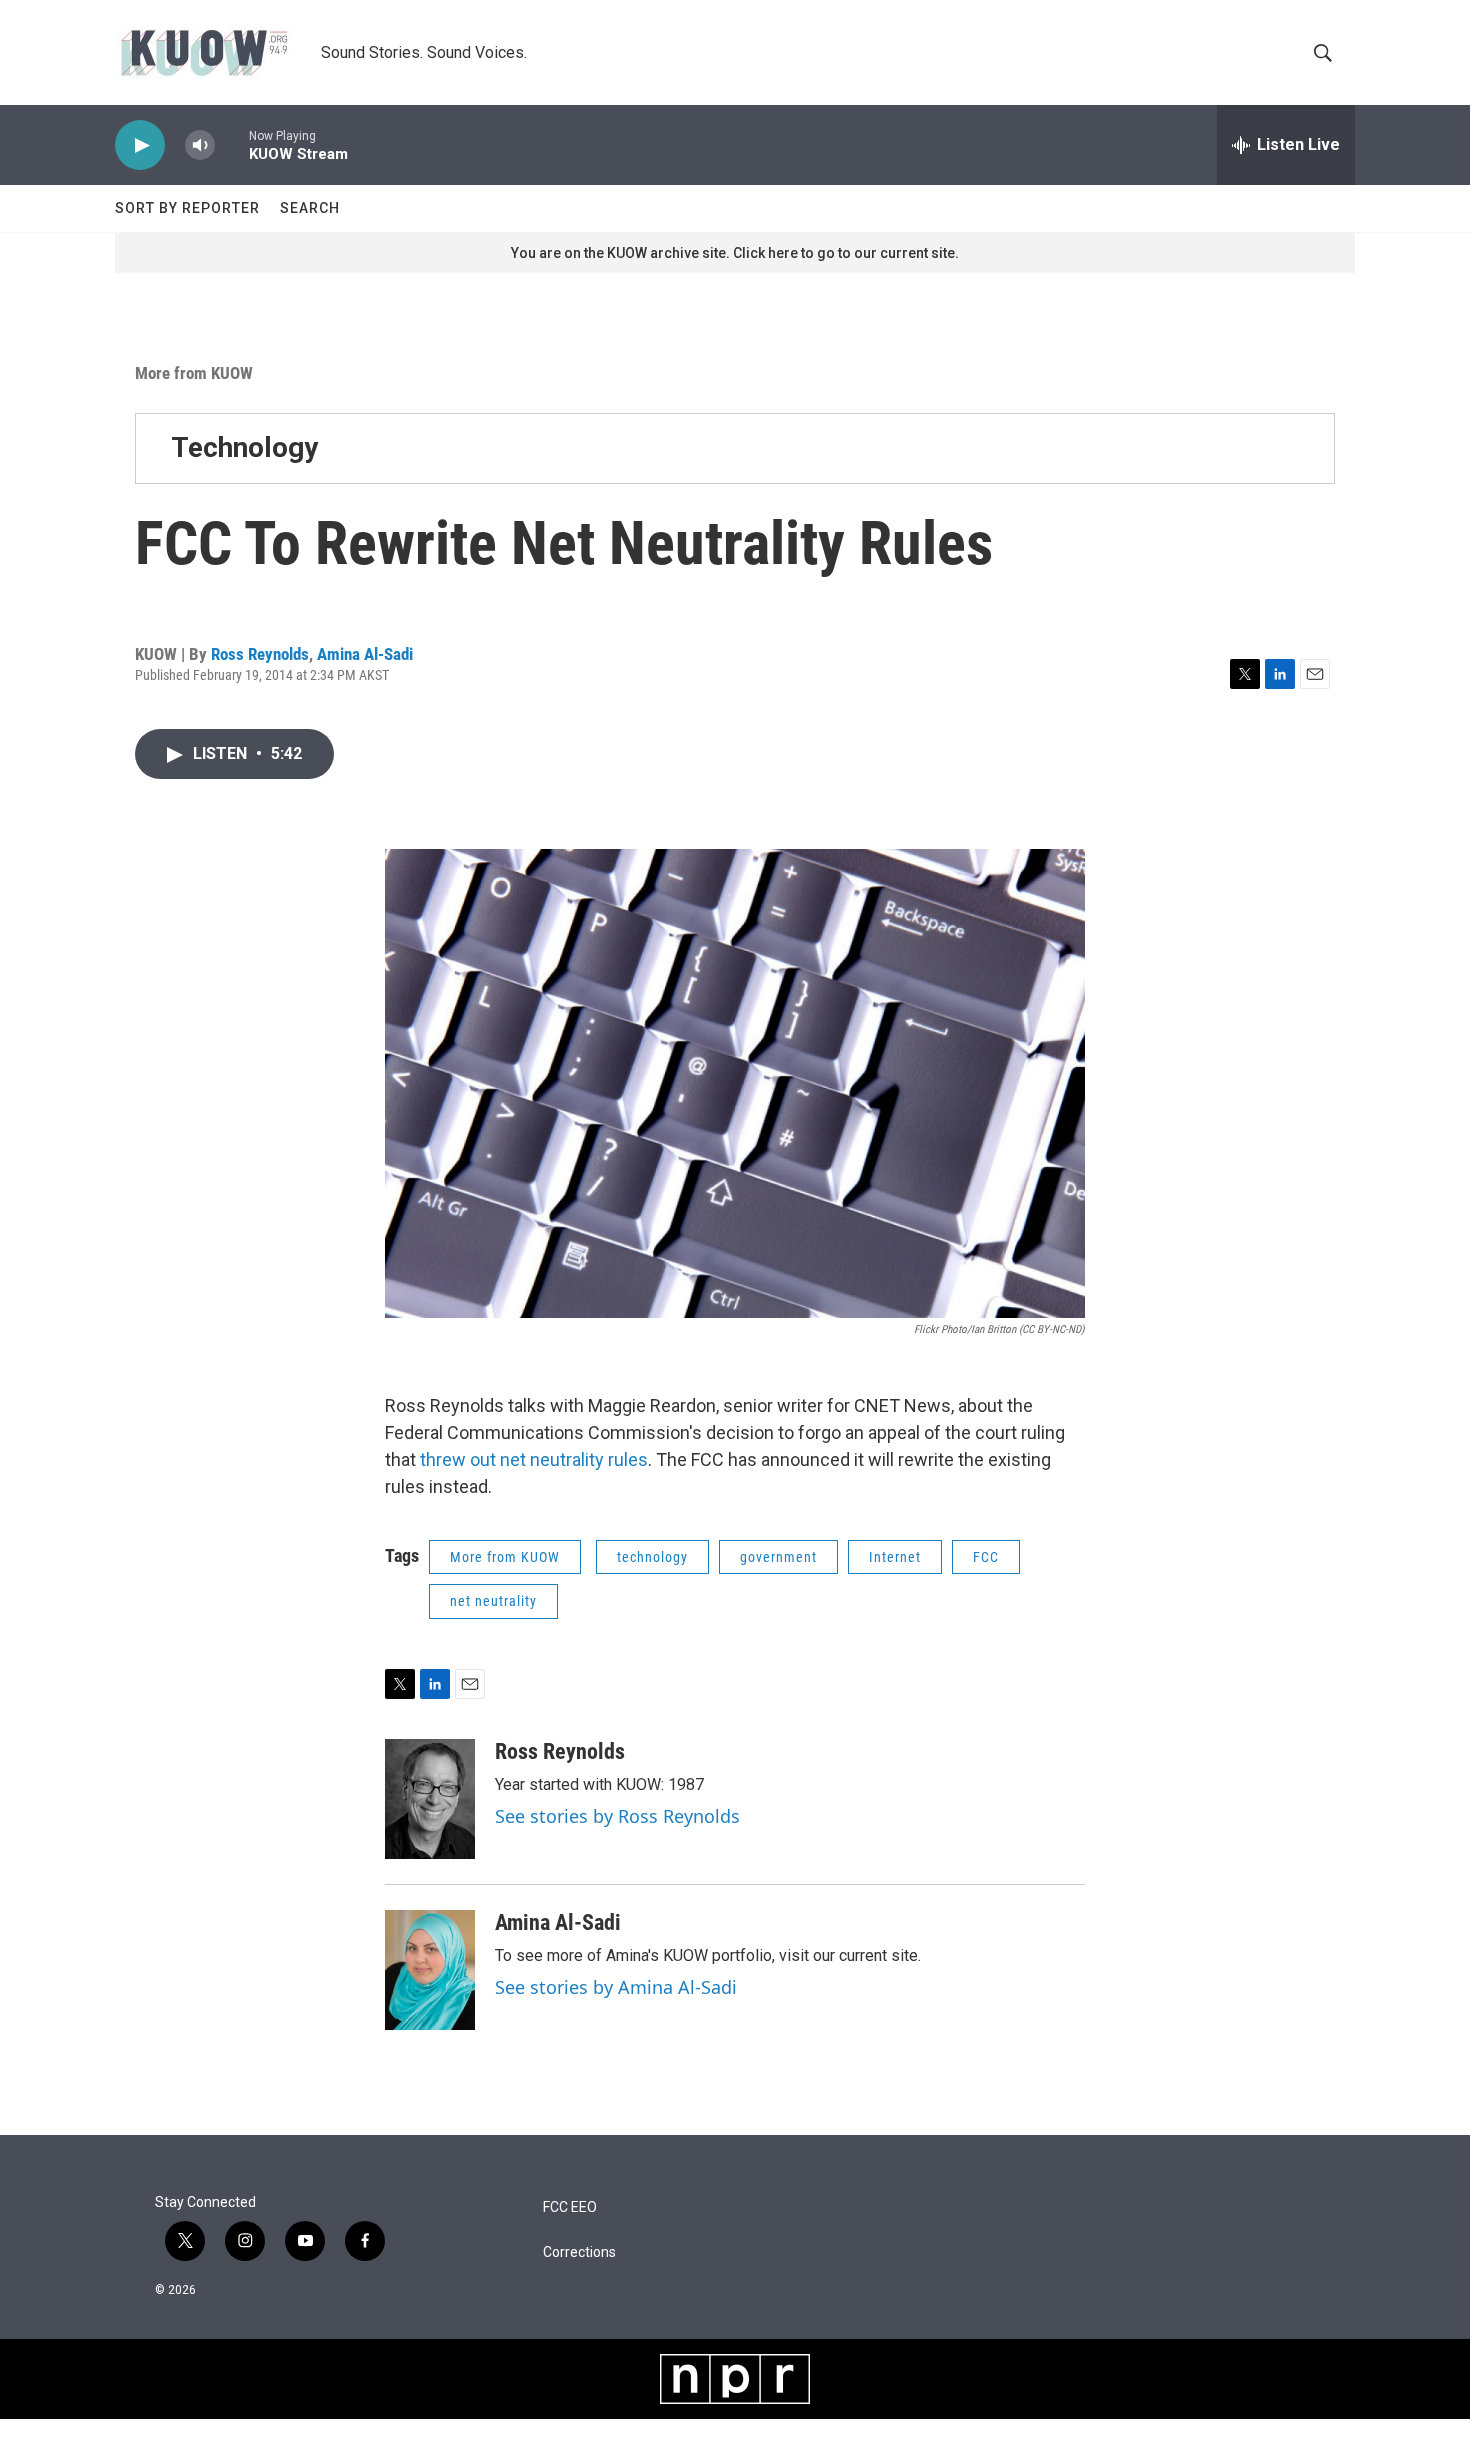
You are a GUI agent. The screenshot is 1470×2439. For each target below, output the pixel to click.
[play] (140, 145)
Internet (895, 1557)
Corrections (579, 2252)
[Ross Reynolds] (430, 1799)
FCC (986, 1557)
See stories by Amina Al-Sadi (616, 1987)
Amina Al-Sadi (365, 654)
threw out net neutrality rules (534, 1459)
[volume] (200, 145)
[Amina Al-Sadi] (430, 1970)
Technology (244, 447)
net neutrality (493, 1601)
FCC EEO (570, 2207)
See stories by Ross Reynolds (617, 1816)
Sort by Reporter (187, 208)
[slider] (232, 144)
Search (310, 208)
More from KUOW (194, 373)
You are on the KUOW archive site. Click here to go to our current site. (735, 253)
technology (652, 1557)
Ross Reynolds (260, 654)
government (778, 1557)
